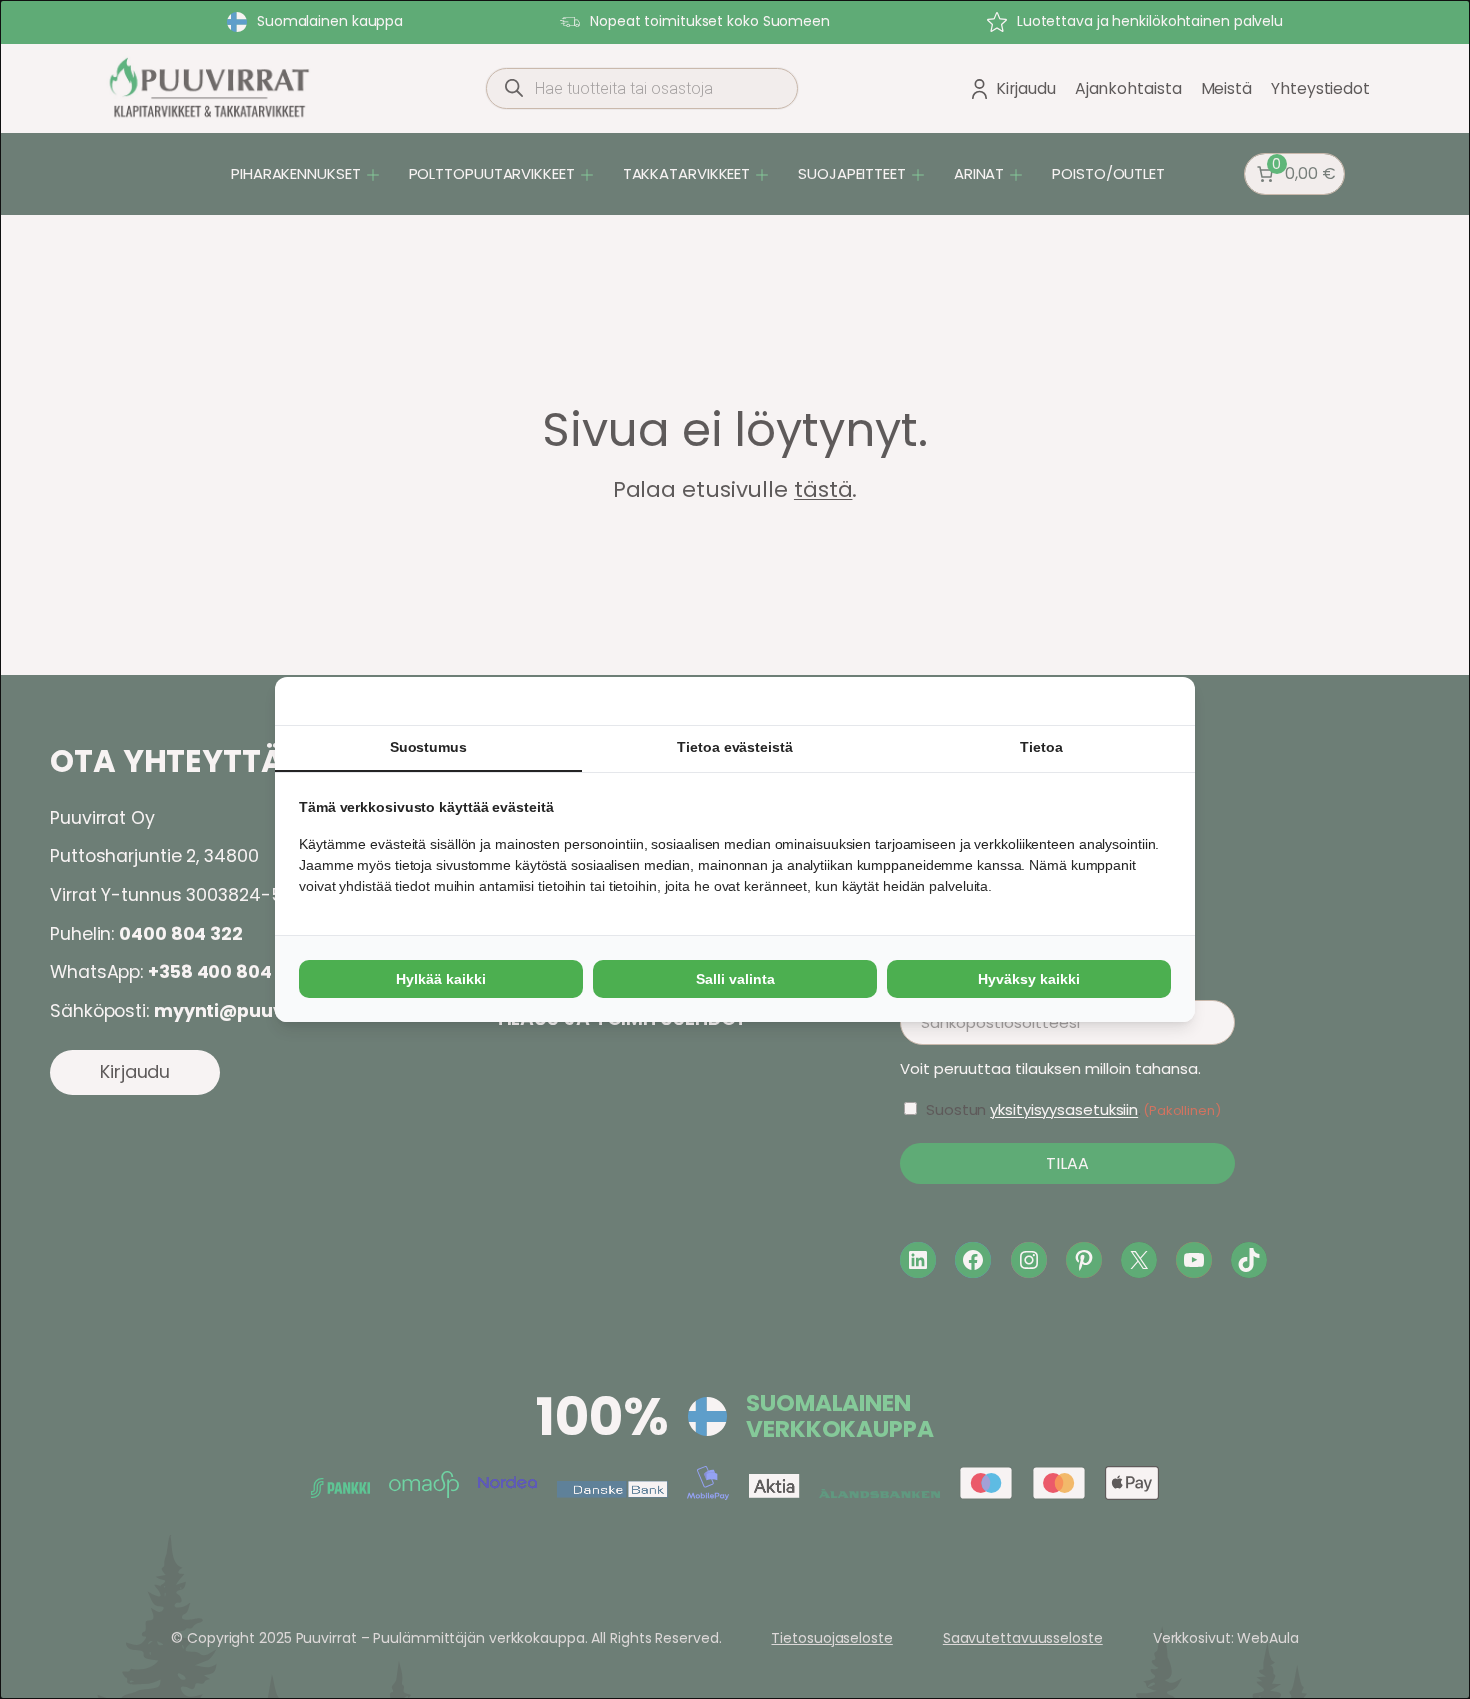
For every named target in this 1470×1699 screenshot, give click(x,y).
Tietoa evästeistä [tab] (734, 747)
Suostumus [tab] (428, 747)
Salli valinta (735, 979)
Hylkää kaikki (441, 979)
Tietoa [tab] (1041, 747)
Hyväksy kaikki (1029, 979)
